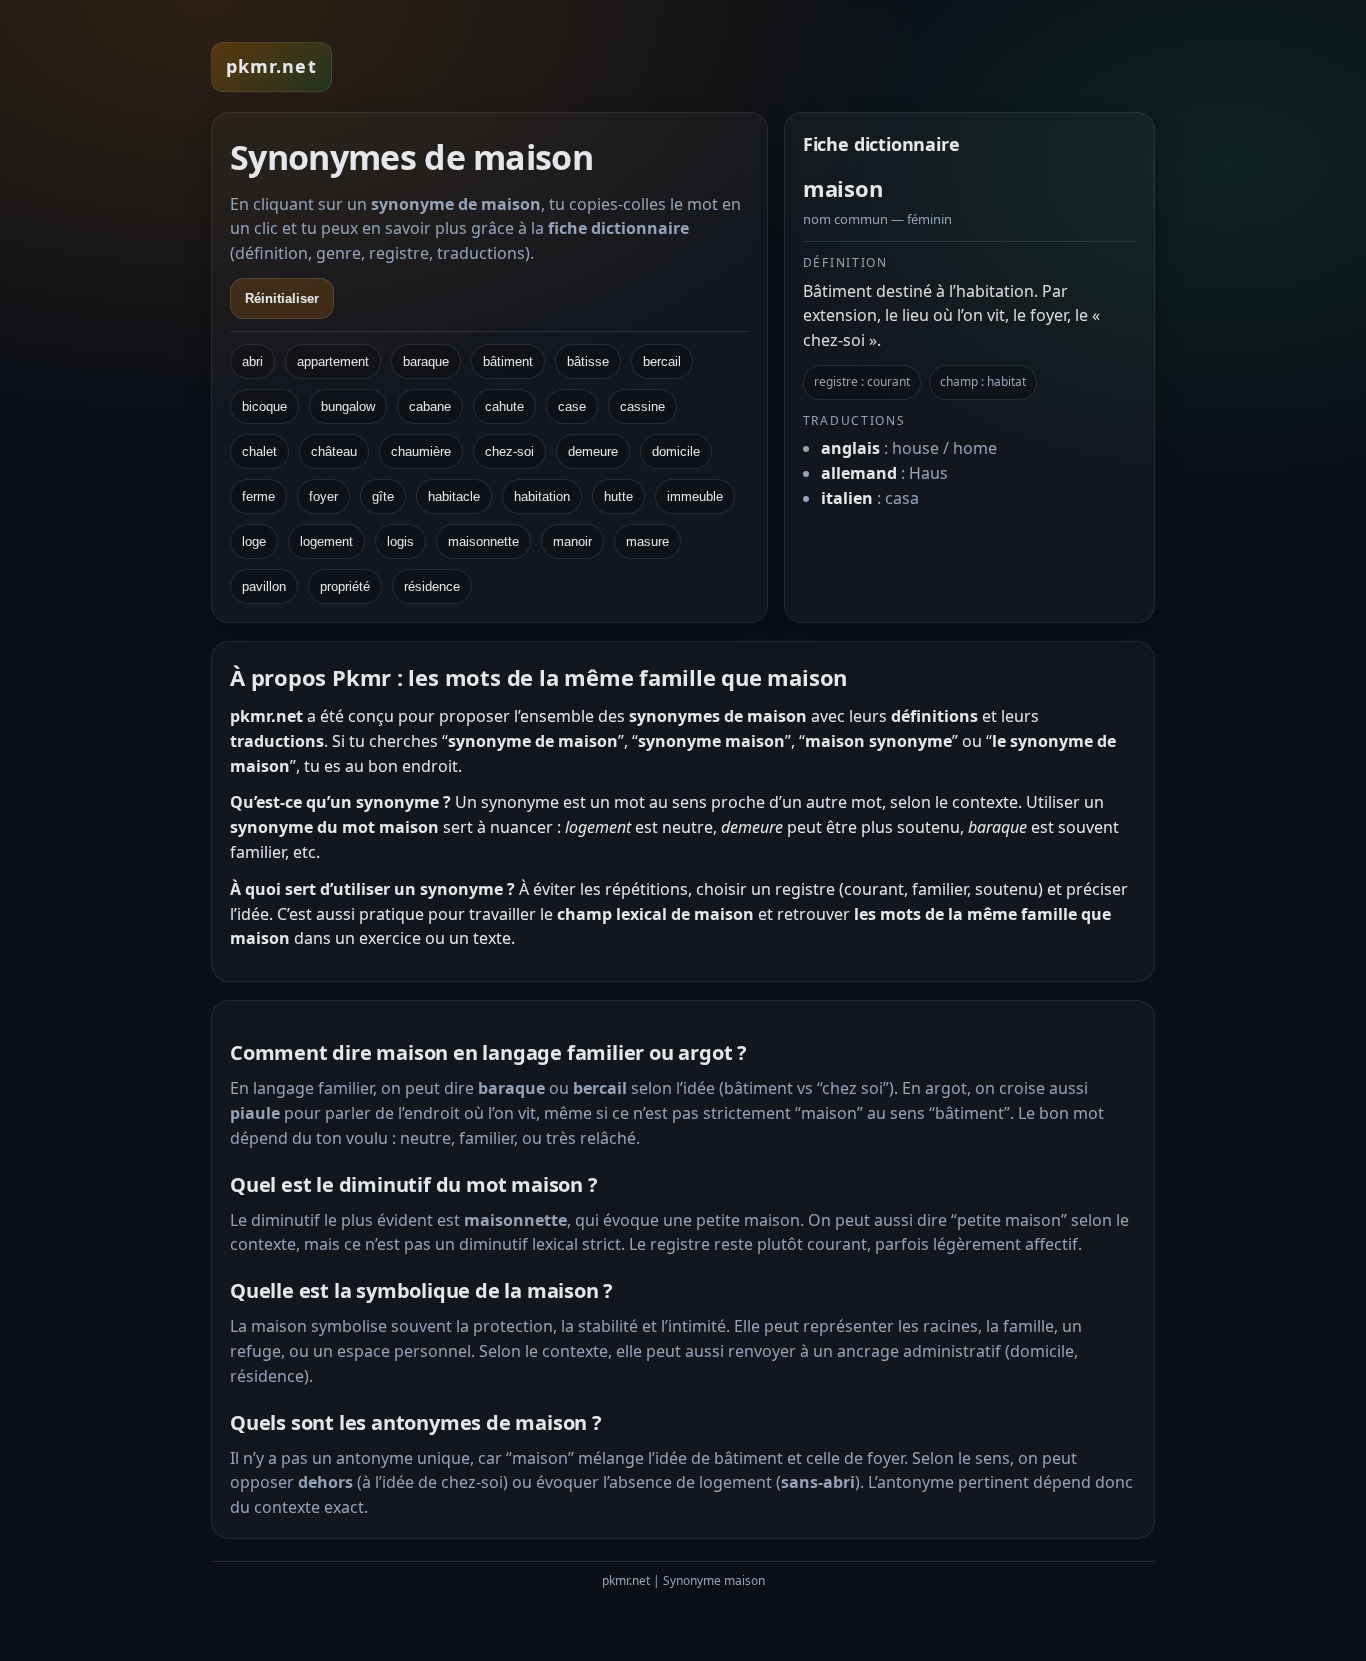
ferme (258, 496)
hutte (618, 496)
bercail (662, 361)
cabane (430, 406)
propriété (345, 586)
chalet (259, 451)
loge (254, 541)
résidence (432, 586)
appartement (333, 361)
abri (252, 361)
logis (400, 541)
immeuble (695, 496)
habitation (542, 496)
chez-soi (509, 451)
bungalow (348, 406)
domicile (676, 451)
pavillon (264, 586)
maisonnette (483, 541)
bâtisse (588, 361)
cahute (504, 406)
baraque (426, 361)
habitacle (454, 496)
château (334, 451)
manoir (572, 541)
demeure (593, 451)
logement (326, 541)
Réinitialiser (282, 298)
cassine (642, 406)
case (572, 406)
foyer (323, 496)
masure (647, 541)
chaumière (421, 451)
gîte (383, 496)
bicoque (264, 406)
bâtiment (508, 361)
